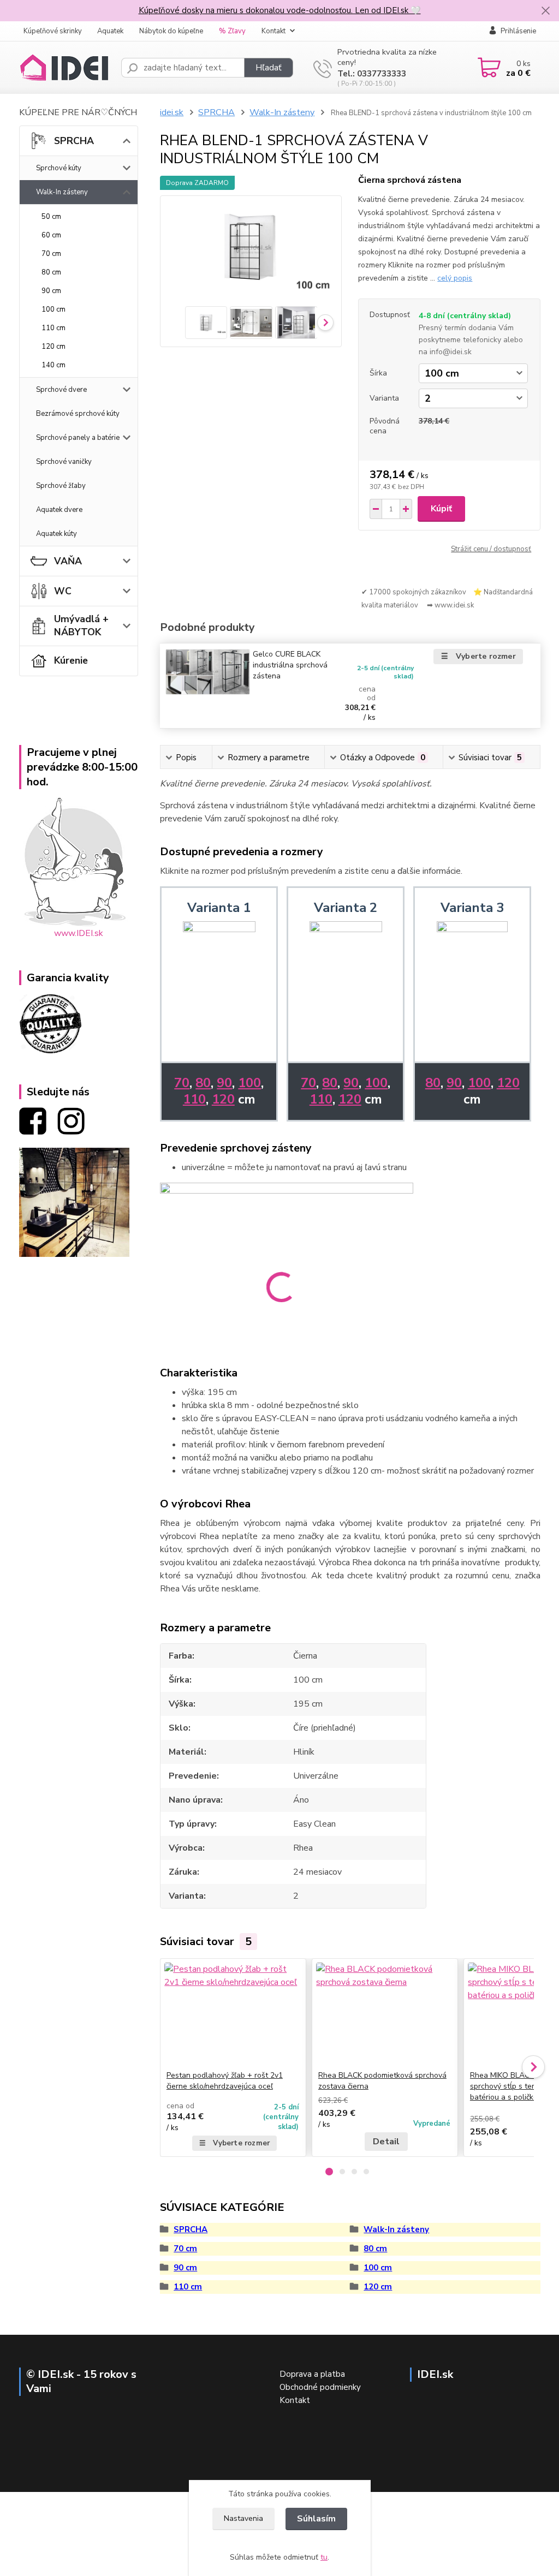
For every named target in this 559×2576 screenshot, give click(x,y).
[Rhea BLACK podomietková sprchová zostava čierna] (385, 2014)
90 (224, 1083)
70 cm (51, 254)
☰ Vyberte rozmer (478, 656)
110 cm (53, 328)
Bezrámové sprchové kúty (78, 414)
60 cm (51, 235)
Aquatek (110, 31)
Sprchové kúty (59, 168)
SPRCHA (74, 141)
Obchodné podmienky (320, 2387)
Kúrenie (71, 660)
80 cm (51, 272)
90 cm (51, 291)
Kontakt (273, 31)
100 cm (53, 309)
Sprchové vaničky (64, 462)
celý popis (455, 278)
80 (203, 1083)
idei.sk (172, 112)
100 (249, 1083)
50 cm (51, 217)
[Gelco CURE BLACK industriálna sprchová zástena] (208, 672)
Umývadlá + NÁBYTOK (81, 625)
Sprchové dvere (61, 390)
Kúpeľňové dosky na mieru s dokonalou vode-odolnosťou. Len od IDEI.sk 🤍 (280, 10)
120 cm (53, 347)
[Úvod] (66, 68)
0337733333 (382, 74)
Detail (386, 2142)
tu (324, 2557)
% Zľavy (232, 31)
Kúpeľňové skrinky (53, 31)
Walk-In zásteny (62, 192)
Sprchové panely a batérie (78, 438)
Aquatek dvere (59, 510)
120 (223, 1099)
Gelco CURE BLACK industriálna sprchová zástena (290, 665)
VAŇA (68, 561)
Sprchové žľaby (61, 486)
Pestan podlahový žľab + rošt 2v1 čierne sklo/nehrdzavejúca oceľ (225, 2081)
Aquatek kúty (57, 534)
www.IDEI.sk (79, 933)
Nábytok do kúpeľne (171, 31)
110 (194, 1099)
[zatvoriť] (545, 11)
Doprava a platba (312, 2374)
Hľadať (269, 68)
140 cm (53, 365)
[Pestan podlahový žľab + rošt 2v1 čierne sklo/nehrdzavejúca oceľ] (233, 2014)
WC (63, 591)
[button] (329, 2172)
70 (182, 1083)
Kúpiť (441, 509)
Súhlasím (316, 2519)
